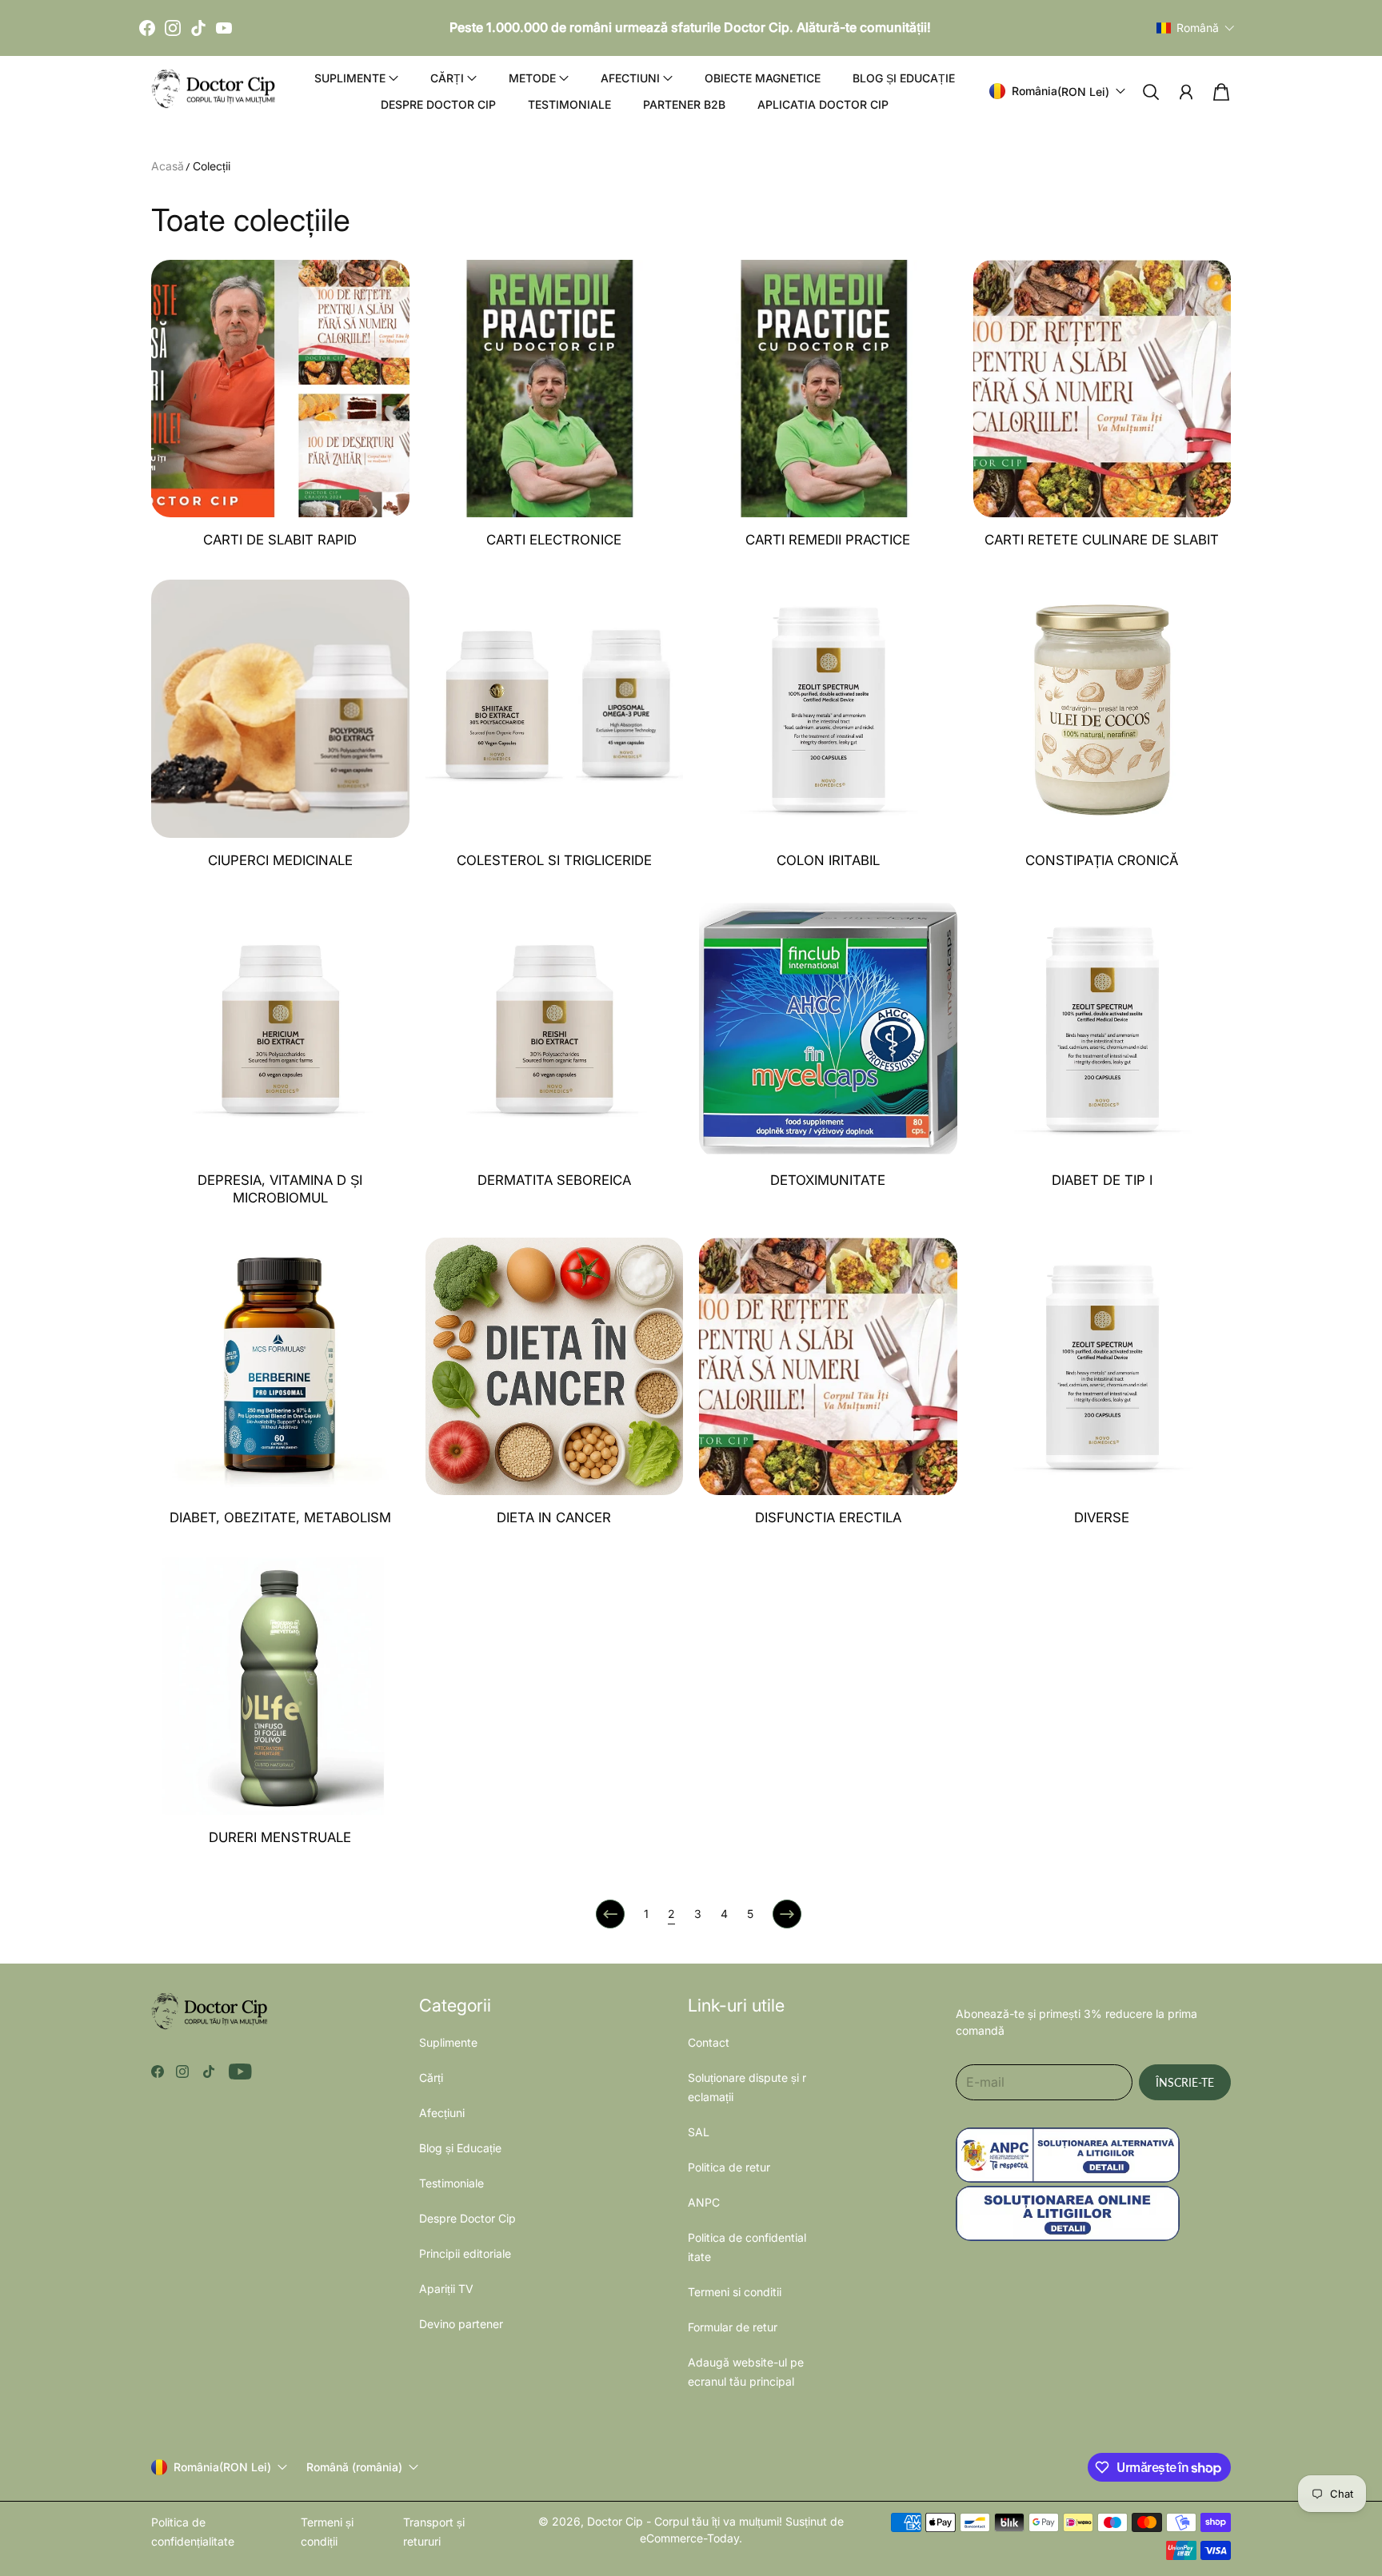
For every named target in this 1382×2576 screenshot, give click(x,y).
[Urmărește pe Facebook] (158, 2072)
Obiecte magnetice (763, 78)
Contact (709, 2042)
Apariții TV (446, 2289)
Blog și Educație (904, 78)
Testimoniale (569, 104)
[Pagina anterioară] (610, 1914)
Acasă (168, 166)
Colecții (212, 166)
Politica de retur (729, 2167)
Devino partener (461, 2324)
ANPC (704, 2202)
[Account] (1186, 92)
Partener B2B (684, 104)
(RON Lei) (222, 2467)
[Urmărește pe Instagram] (182, 2072)
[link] (280, 412)
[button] (1196, 28)
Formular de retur (733, 2327)
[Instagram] (173, 28)
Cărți (431, 2078)
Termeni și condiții (327, 2532)
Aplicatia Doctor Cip (823, 104)
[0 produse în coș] (1221, 92)
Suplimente (448, 2042)
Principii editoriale (465, 2253)
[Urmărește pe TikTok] (209, 2072)
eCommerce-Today (689, 2538)
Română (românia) (354, 2467)
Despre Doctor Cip (438, 104)
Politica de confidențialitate (193, 2532)
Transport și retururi (434, 2532)
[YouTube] (224, 28)
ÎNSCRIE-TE (1185, 2082)
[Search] (1151, 92)
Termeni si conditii (735, 2292)
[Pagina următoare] (787, 1914)
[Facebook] (147, 28)
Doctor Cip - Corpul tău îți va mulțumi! (685, 2521)
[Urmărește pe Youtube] (240, 2072)
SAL (699, 2132)
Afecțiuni (442, 2113)
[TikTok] (198, 28)
